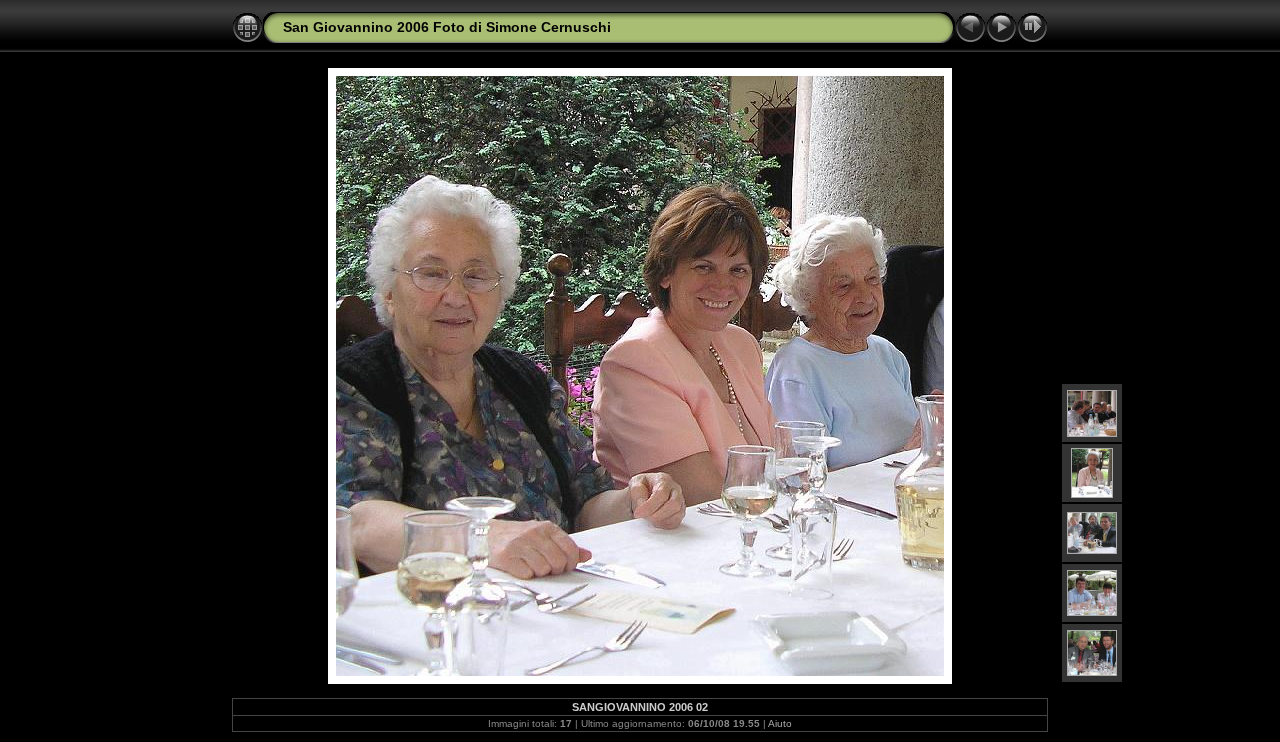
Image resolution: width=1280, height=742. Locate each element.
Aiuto (780, 723)
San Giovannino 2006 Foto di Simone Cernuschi (447, 27)
